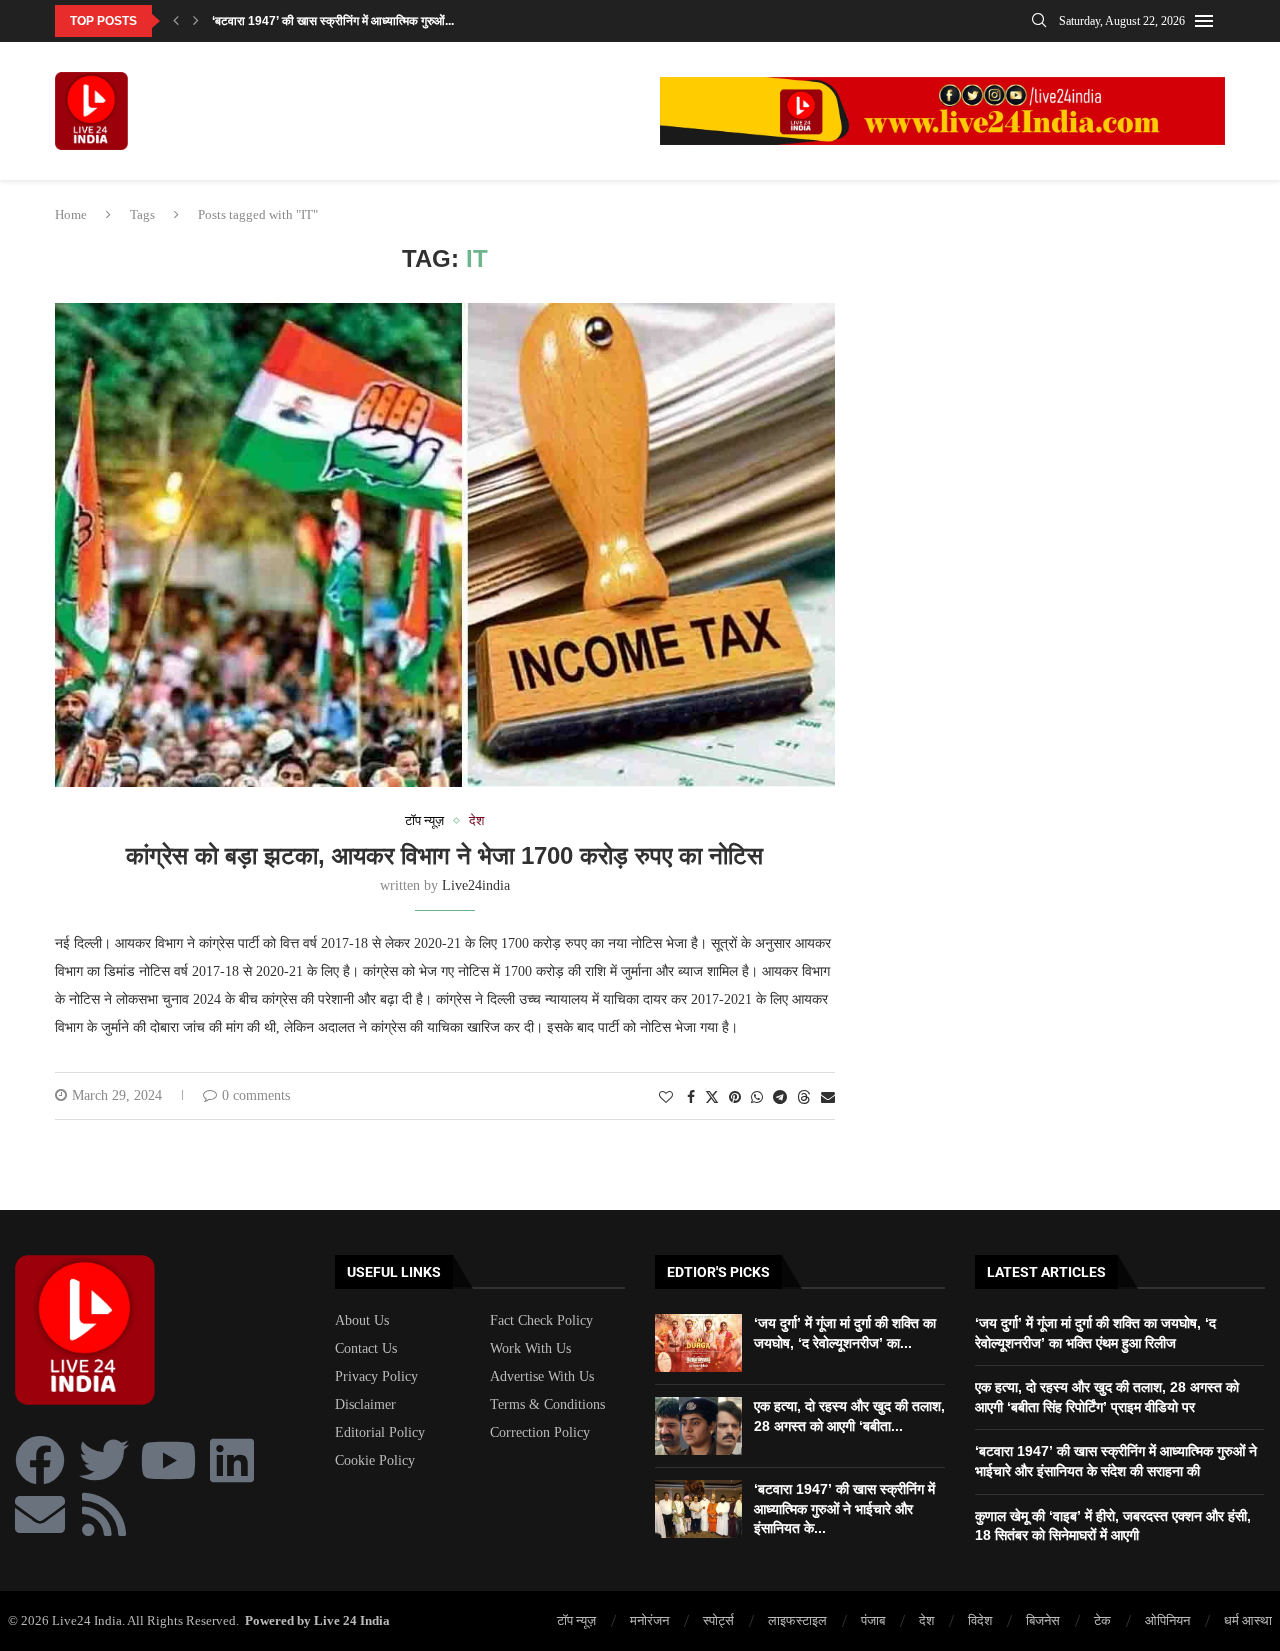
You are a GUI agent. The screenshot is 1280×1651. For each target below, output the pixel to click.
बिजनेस (1043, 1620)
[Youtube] (168, 1460)
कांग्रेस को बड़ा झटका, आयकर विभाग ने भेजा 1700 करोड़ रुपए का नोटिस (444, 855)
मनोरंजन (649, 1620)
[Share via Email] (828, 1098)
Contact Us (366, 1349)
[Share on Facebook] (691, 1098)
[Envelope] (40, 1514)
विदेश (980, 1620)
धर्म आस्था (1248, 1620)
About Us (362, 1321)
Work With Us (530, 1349)
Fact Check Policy (541, 1321)
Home (71, 214)
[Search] (1039, 21)
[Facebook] (40, 1460)
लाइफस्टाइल (797, 1620)
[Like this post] (666, 1098)
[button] (176, 21)
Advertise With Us (542, 1377)
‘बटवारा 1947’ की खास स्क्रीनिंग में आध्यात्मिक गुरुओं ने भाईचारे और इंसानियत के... (844, 1508)
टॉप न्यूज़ (576, 1620)
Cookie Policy (375, 1461)
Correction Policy (540, 1433)
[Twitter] (104, 1460)
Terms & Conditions (547, 1405)
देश (926, 1620)
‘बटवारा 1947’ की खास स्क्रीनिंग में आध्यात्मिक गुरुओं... (333, 21)
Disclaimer (365, 1405)
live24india (476, 885)
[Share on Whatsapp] (757, 1098)
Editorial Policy (380, 1433)
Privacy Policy (376, 1377)
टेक (1102, 1620)
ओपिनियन (1167, 1620)
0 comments (256, 1095)
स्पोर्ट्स (718, 1620)
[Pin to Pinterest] (735, 1098)
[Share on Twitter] (712, 1097)
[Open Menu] (1204, 21)
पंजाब (873, 1620)
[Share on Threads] (804, 1097)
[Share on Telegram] (780, 1098)
